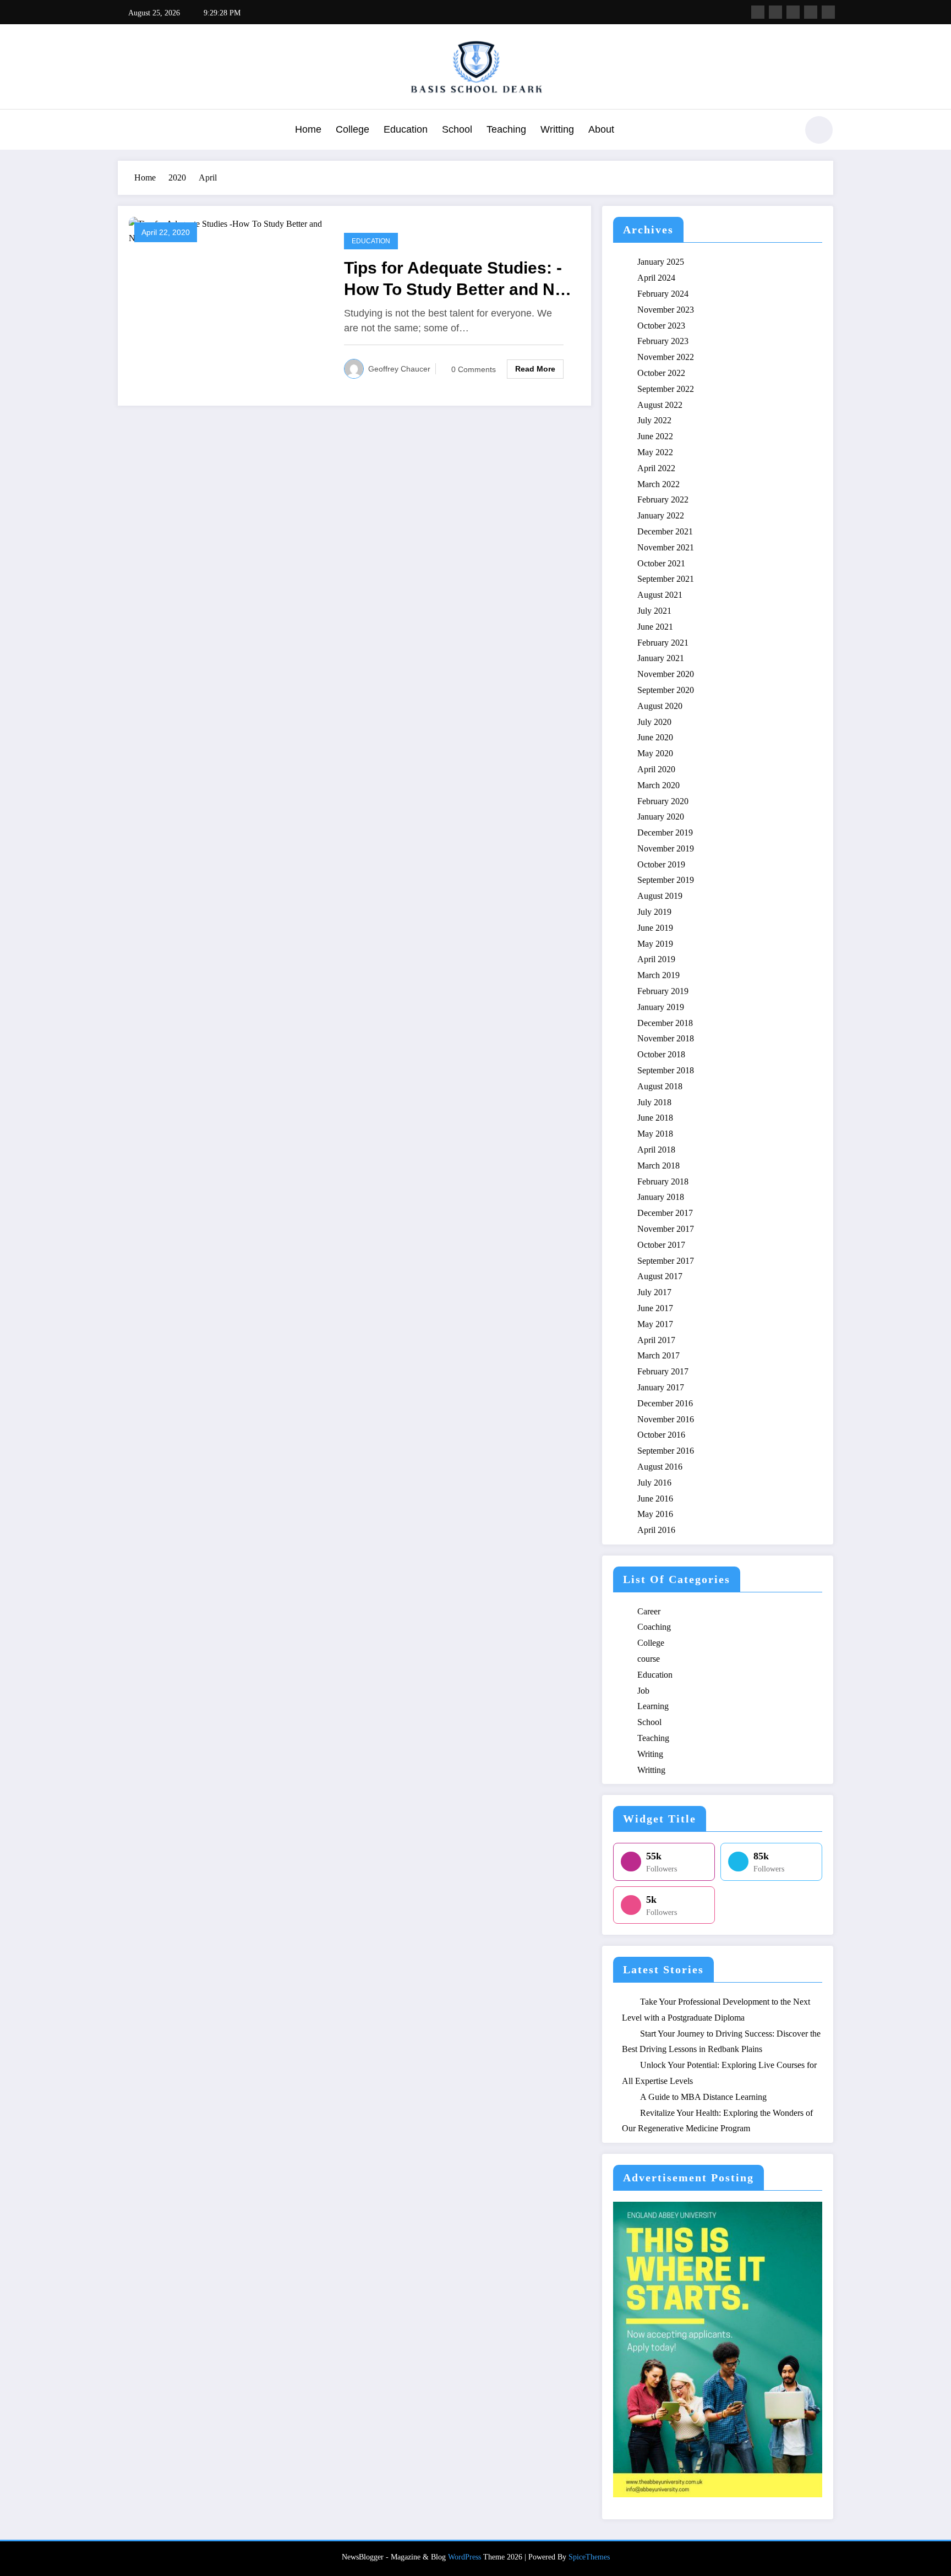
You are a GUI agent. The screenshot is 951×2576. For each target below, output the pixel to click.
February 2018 (663, 1181)
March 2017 (658, 1355)
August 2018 (660, 1086)
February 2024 (663, 294)
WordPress (464, 2557)
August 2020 (660, 706)
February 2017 (663, 1371)
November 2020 (666, 674)
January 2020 (661, 817)
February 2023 (663, 341)
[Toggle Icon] (126, 131)
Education (406, 129)
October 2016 (661, 1435)
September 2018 (666, 1070)
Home (308, 129)
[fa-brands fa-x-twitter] (775, 12)
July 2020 (654, 722)
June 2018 (655, 1118)
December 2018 (665, 1023)
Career (649, 1611)
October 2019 (661, 864)
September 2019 (666, 880)
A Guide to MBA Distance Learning (703, 2097)
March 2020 (658, 785)
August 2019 (660, 896)
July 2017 (654, 1292)
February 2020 (663, 801)
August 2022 (660, 405)
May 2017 (655, 1324)
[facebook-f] (758, 12)
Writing (650, 1754)
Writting (557, 129)
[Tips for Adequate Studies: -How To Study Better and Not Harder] (228, 230)
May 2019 (655, 944)
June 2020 (655, 737)
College (352, 129)
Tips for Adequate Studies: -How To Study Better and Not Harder (457, 279)
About (601, 129)
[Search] (783, 132)
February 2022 (663, 500)
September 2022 (666, 389)
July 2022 (654, 420)
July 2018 (654, 1102)
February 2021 (663, 643)
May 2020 (655, 753)
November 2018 (666, 1038)
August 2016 (660, 1467)
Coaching (654, 1627)
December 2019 (665, 833)
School (457, 129)
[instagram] (811, 12)
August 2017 (660, 1276)
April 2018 (656, 1150)
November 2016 (666, 1419)
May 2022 (655, 452)
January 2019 (661, 1007)
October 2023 (661, 326)
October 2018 (661, 1054)
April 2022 (656, 468)
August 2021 (660, 595)
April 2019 (656, 959)
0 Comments (474, 369)
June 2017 (655, 1308)
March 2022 (658, 484)
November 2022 (666, 357)
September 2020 (666, 690)
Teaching (506, 129)
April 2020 (656, 769)
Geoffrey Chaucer (399, 369)
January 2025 (661, 262)
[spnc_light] (819, 130)
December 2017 (665, 1213)
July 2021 (654, 611)
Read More (535, 369)
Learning (653, 1706)
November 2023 (666, 310)
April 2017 (656, 1340)
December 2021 (665, 531)
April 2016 (656, 1530)
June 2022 (655, 436)
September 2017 (666, 1261)
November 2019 (666, 848)
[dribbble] (793, 12)
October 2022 (661, 373)
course (649, 1659)
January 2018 (661, 1197)
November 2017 (666, 1229)
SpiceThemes (589, 2557)
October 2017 (661, 1245)
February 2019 (663, 991)
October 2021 (661, 563)
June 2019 (655, 928)
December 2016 (665, 1403)
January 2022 (661, 515)
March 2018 (658, 1166)
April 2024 (656, 278)
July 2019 (654, 912)
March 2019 (658, 975)
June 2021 (655, 627)
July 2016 (654, 1483)
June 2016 (655, 1499)
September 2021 (666, 579)
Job (643, 1691)
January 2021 (661, 658)
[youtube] (828, 12)
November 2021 (666, 547)
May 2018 (655, 1134)
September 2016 (666, 1451)
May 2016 (655, 1514)
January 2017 (661, 1387)
